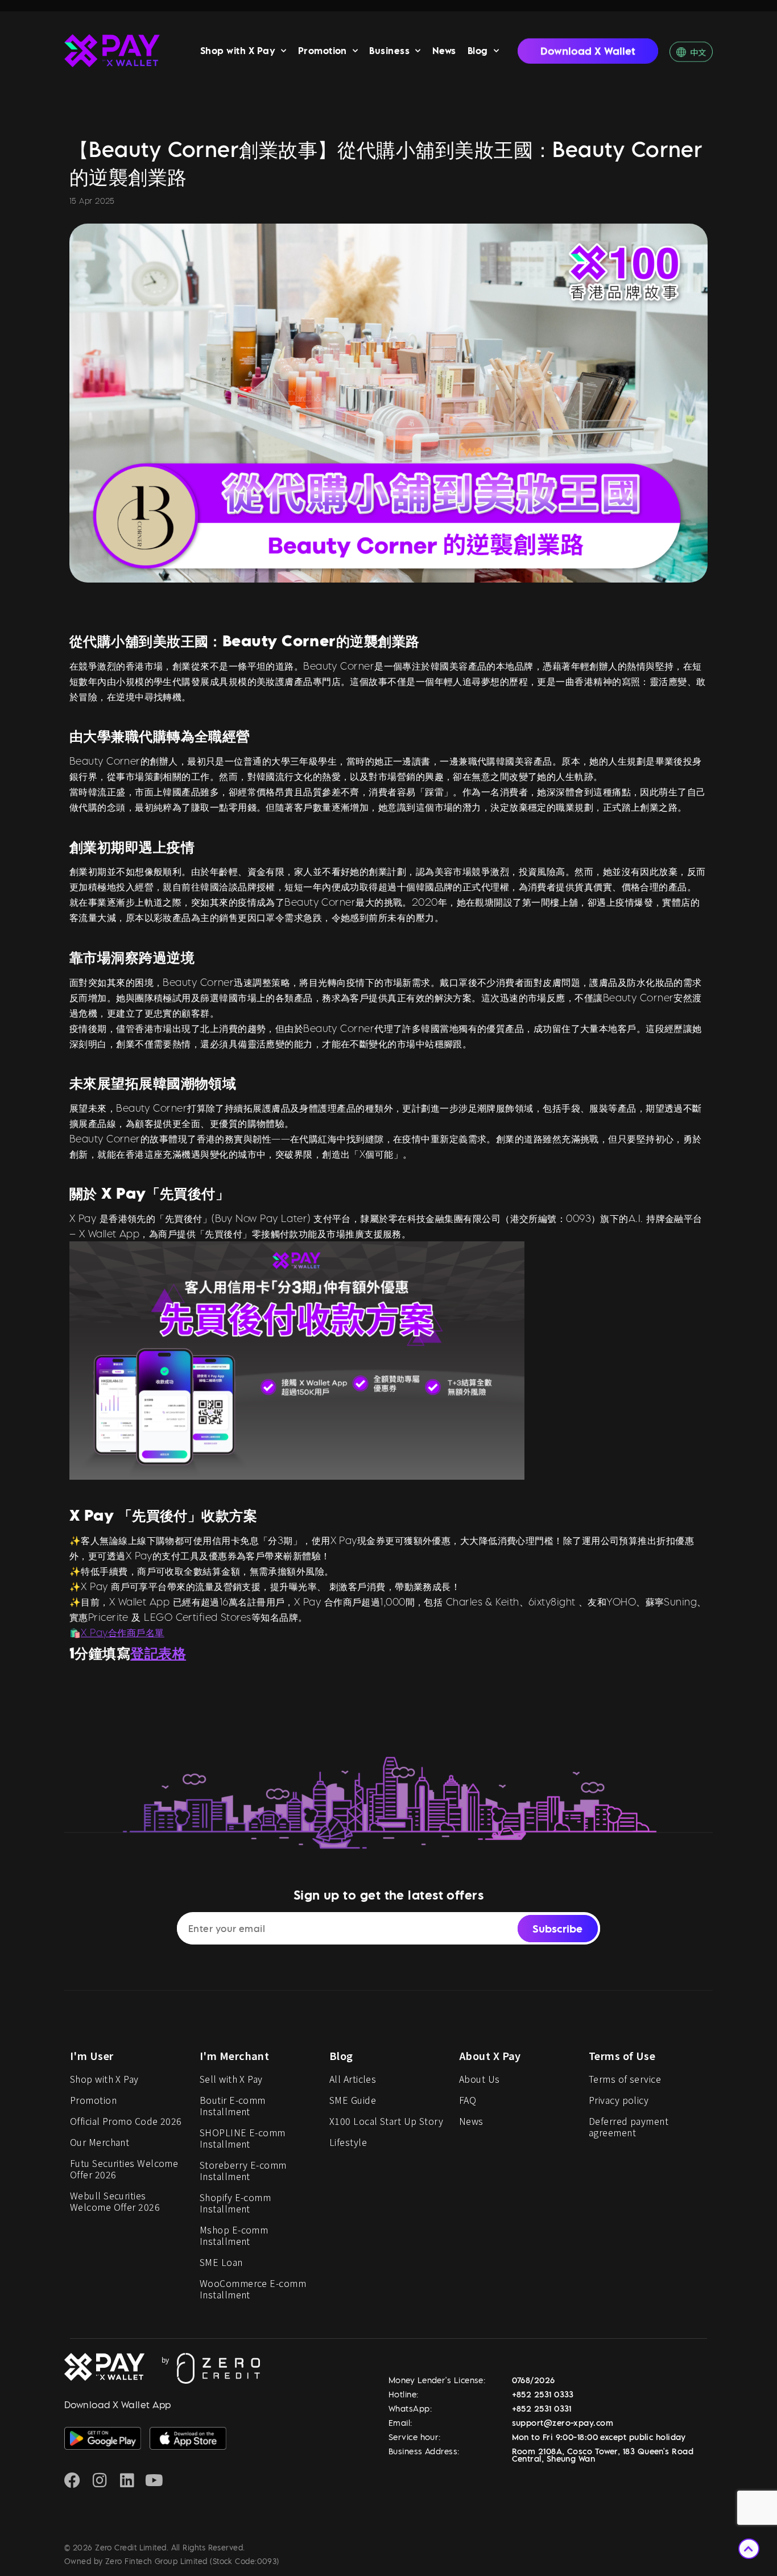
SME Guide (353, 2100)
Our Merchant (100, 2142)
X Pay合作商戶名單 (122, 1632)
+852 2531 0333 (543, 2394)
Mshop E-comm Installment (234, 2235)
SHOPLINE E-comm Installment (243, 2138)
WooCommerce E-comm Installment (253, 2289)
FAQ (468, 2100)
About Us (480, 2079)
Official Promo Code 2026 (126, 2121)
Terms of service (625, 2079)
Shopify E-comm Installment (235, 2203)
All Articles (353, 2079)
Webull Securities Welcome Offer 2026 (115, 2201)
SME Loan (221, 2262)
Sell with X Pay (231, 2079)
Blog (478, 51)
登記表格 (158, 1653)
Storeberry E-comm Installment (243, 2170)
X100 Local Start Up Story (386, 2121)
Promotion (323, 51)
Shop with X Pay (238, 51)
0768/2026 (534, 2380)
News (444, 51)
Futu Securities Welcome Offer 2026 (124, 2169)
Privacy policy (619, 2100)
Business (389, 51)
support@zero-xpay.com (563, 2423)
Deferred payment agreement (629, 2127)
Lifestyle (348, 2142)
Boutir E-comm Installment (233, 2106)
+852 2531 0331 (542, 2408)
